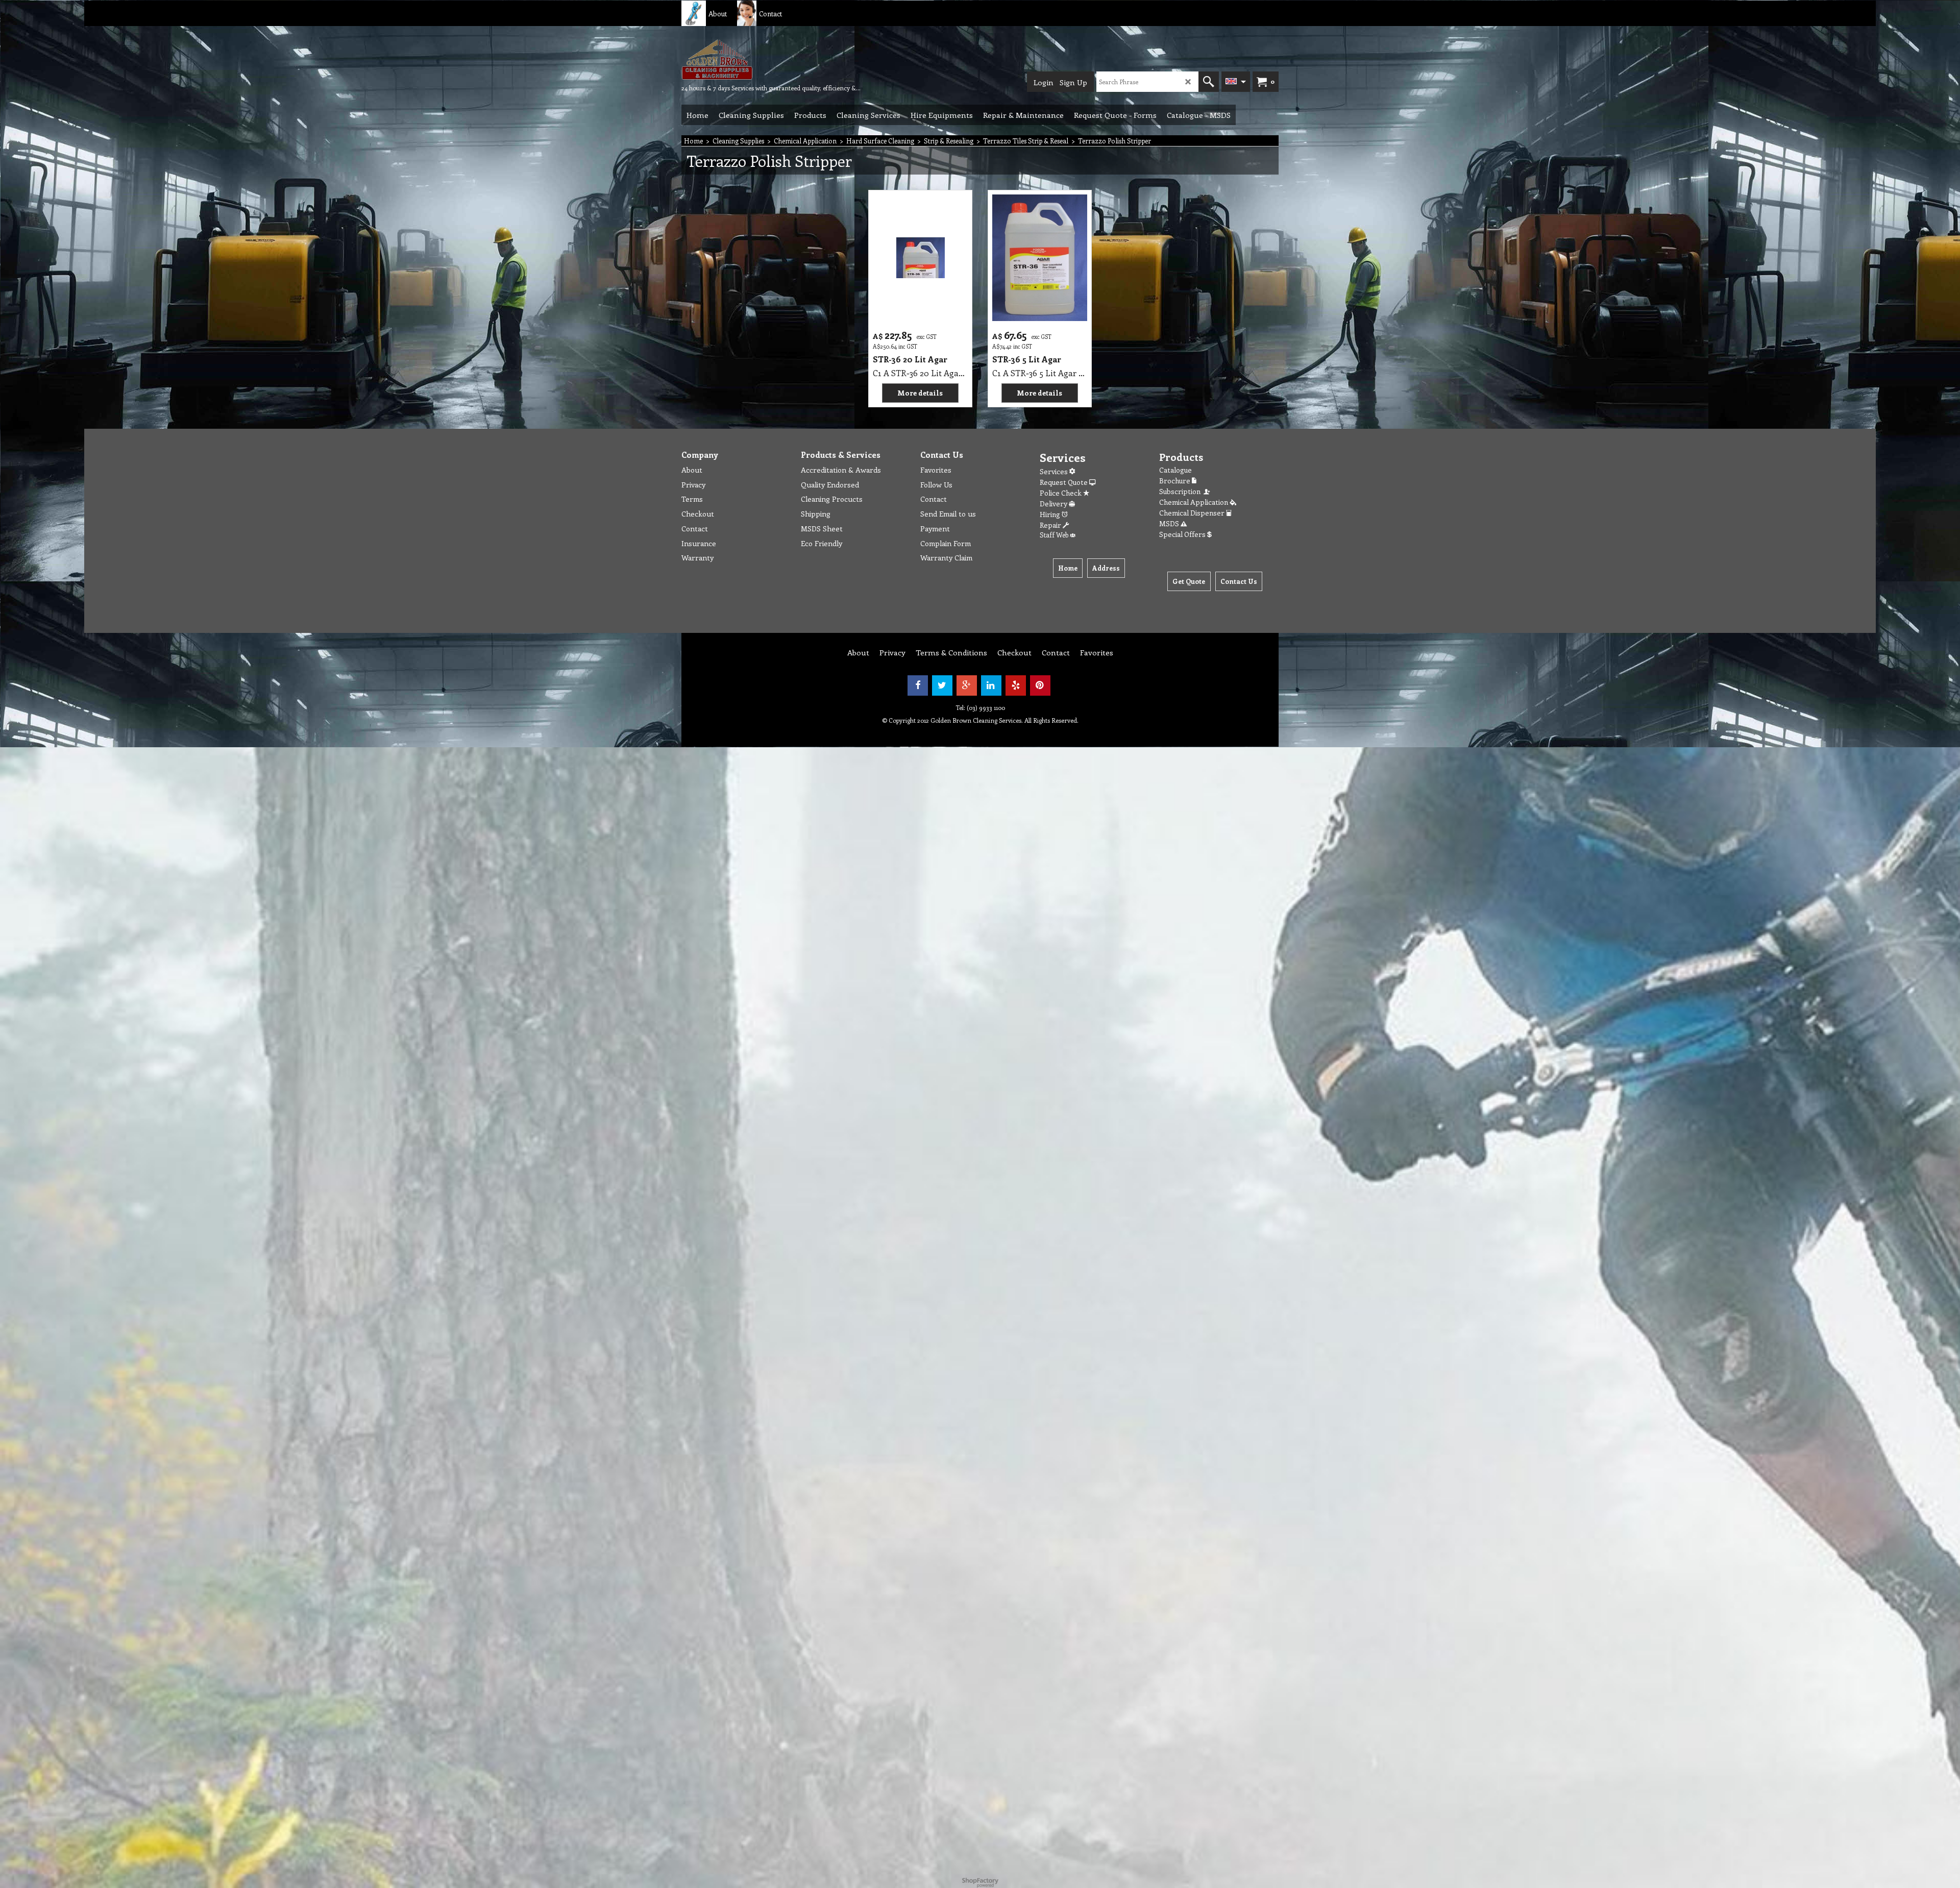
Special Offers (1183, 534)
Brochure (1175, 481)
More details (920, 393)
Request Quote (1064, 482)
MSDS (1170, 523)
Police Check (1061, 493)
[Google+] (967, 685)
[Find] (1209, 82)
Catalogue (1175, 470)
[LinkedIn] (991, 685)
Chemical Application (1194, 502)
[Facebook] (918, 685)
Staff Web (1055, 535)
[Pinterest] (1040, 685)
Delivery (1054, 504)
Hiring (1051, 514)
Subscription (1181, 491)
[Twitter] (942, 685)
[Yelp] (1016, 685)
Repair (1051, 525)
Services (1055, 471)
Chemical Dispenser (1193, 513)
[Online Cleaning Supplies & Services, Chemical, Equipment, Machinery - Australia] (758, 59)
